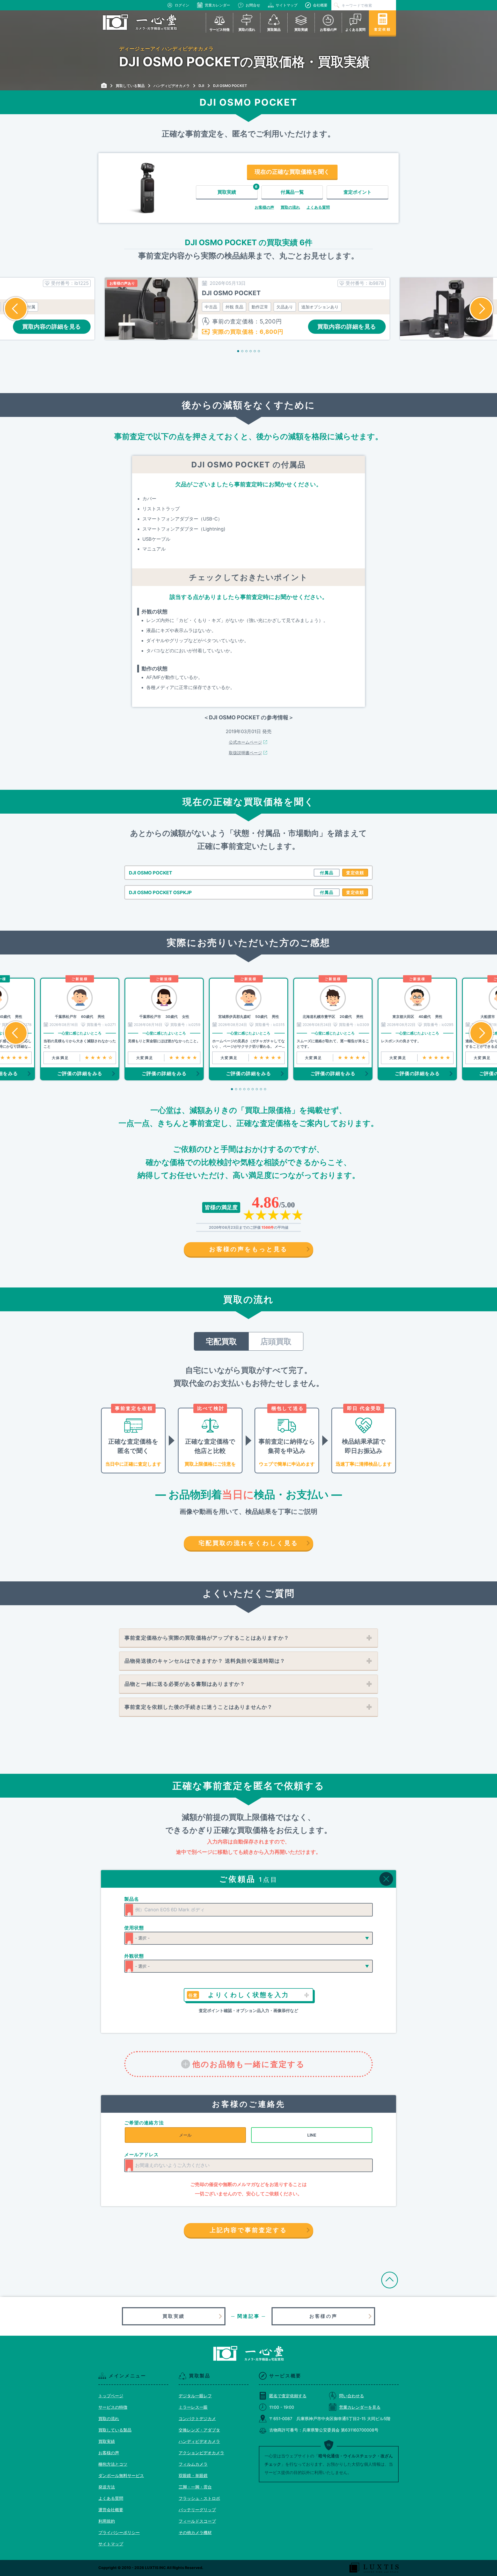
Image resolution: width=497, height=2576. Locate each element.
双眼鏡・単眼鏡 (193, 2476)
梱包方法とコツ (113, 2464)
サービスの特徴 (113, 2407)
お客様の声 (264, 207)
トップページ (111, 2396)
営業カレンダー (217, 5)
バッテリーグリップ (197, 2510)
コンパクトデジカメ (197, 2419)
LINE (312, 2135)
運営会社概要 (111, 2510)
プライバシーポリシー (119, 2532)
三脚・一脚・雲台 (195, 2487)
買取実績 (174, 2316)
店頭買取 (276, 1341)
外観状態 (134, 1956)
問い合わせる (352, 2396)
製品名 (132, 1899)
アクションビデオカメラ (201, 2453)
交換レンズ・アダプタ (199, 2430)
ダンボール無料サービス (121, 2476)
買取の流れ (290, 207)
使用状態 (134, 1928)
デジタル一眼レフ (195, 2396)
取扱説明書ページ (245, 753)
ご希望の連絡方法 (144, 2123)
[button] (16, 309)
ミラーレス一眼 (193, 2407)
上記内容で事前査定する (248, 2230)
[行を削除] (386, 1879)
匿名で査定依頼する (288, 2396)
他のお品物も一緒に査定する (249, 2064)
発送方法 (107, 2487)
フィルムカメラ (193, 2464)
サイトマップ (287, 5)
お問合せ (253, 5)
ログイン (182, 5)
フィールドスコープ (197, 2521)
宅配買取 (221, 1341)
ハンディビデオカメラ (199, 2441)
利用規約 (107, 2521)
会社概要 (320, 5)
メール (185, 2135)
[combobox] (248, 1910)
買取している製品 (115, 2430)
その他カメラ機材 (195, 2532)
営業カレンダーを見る (360, 2407)
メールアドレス (142, 2155)
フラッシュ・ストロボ (199, 2498)
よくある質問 (318, 207)
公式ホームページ (245, 742)
